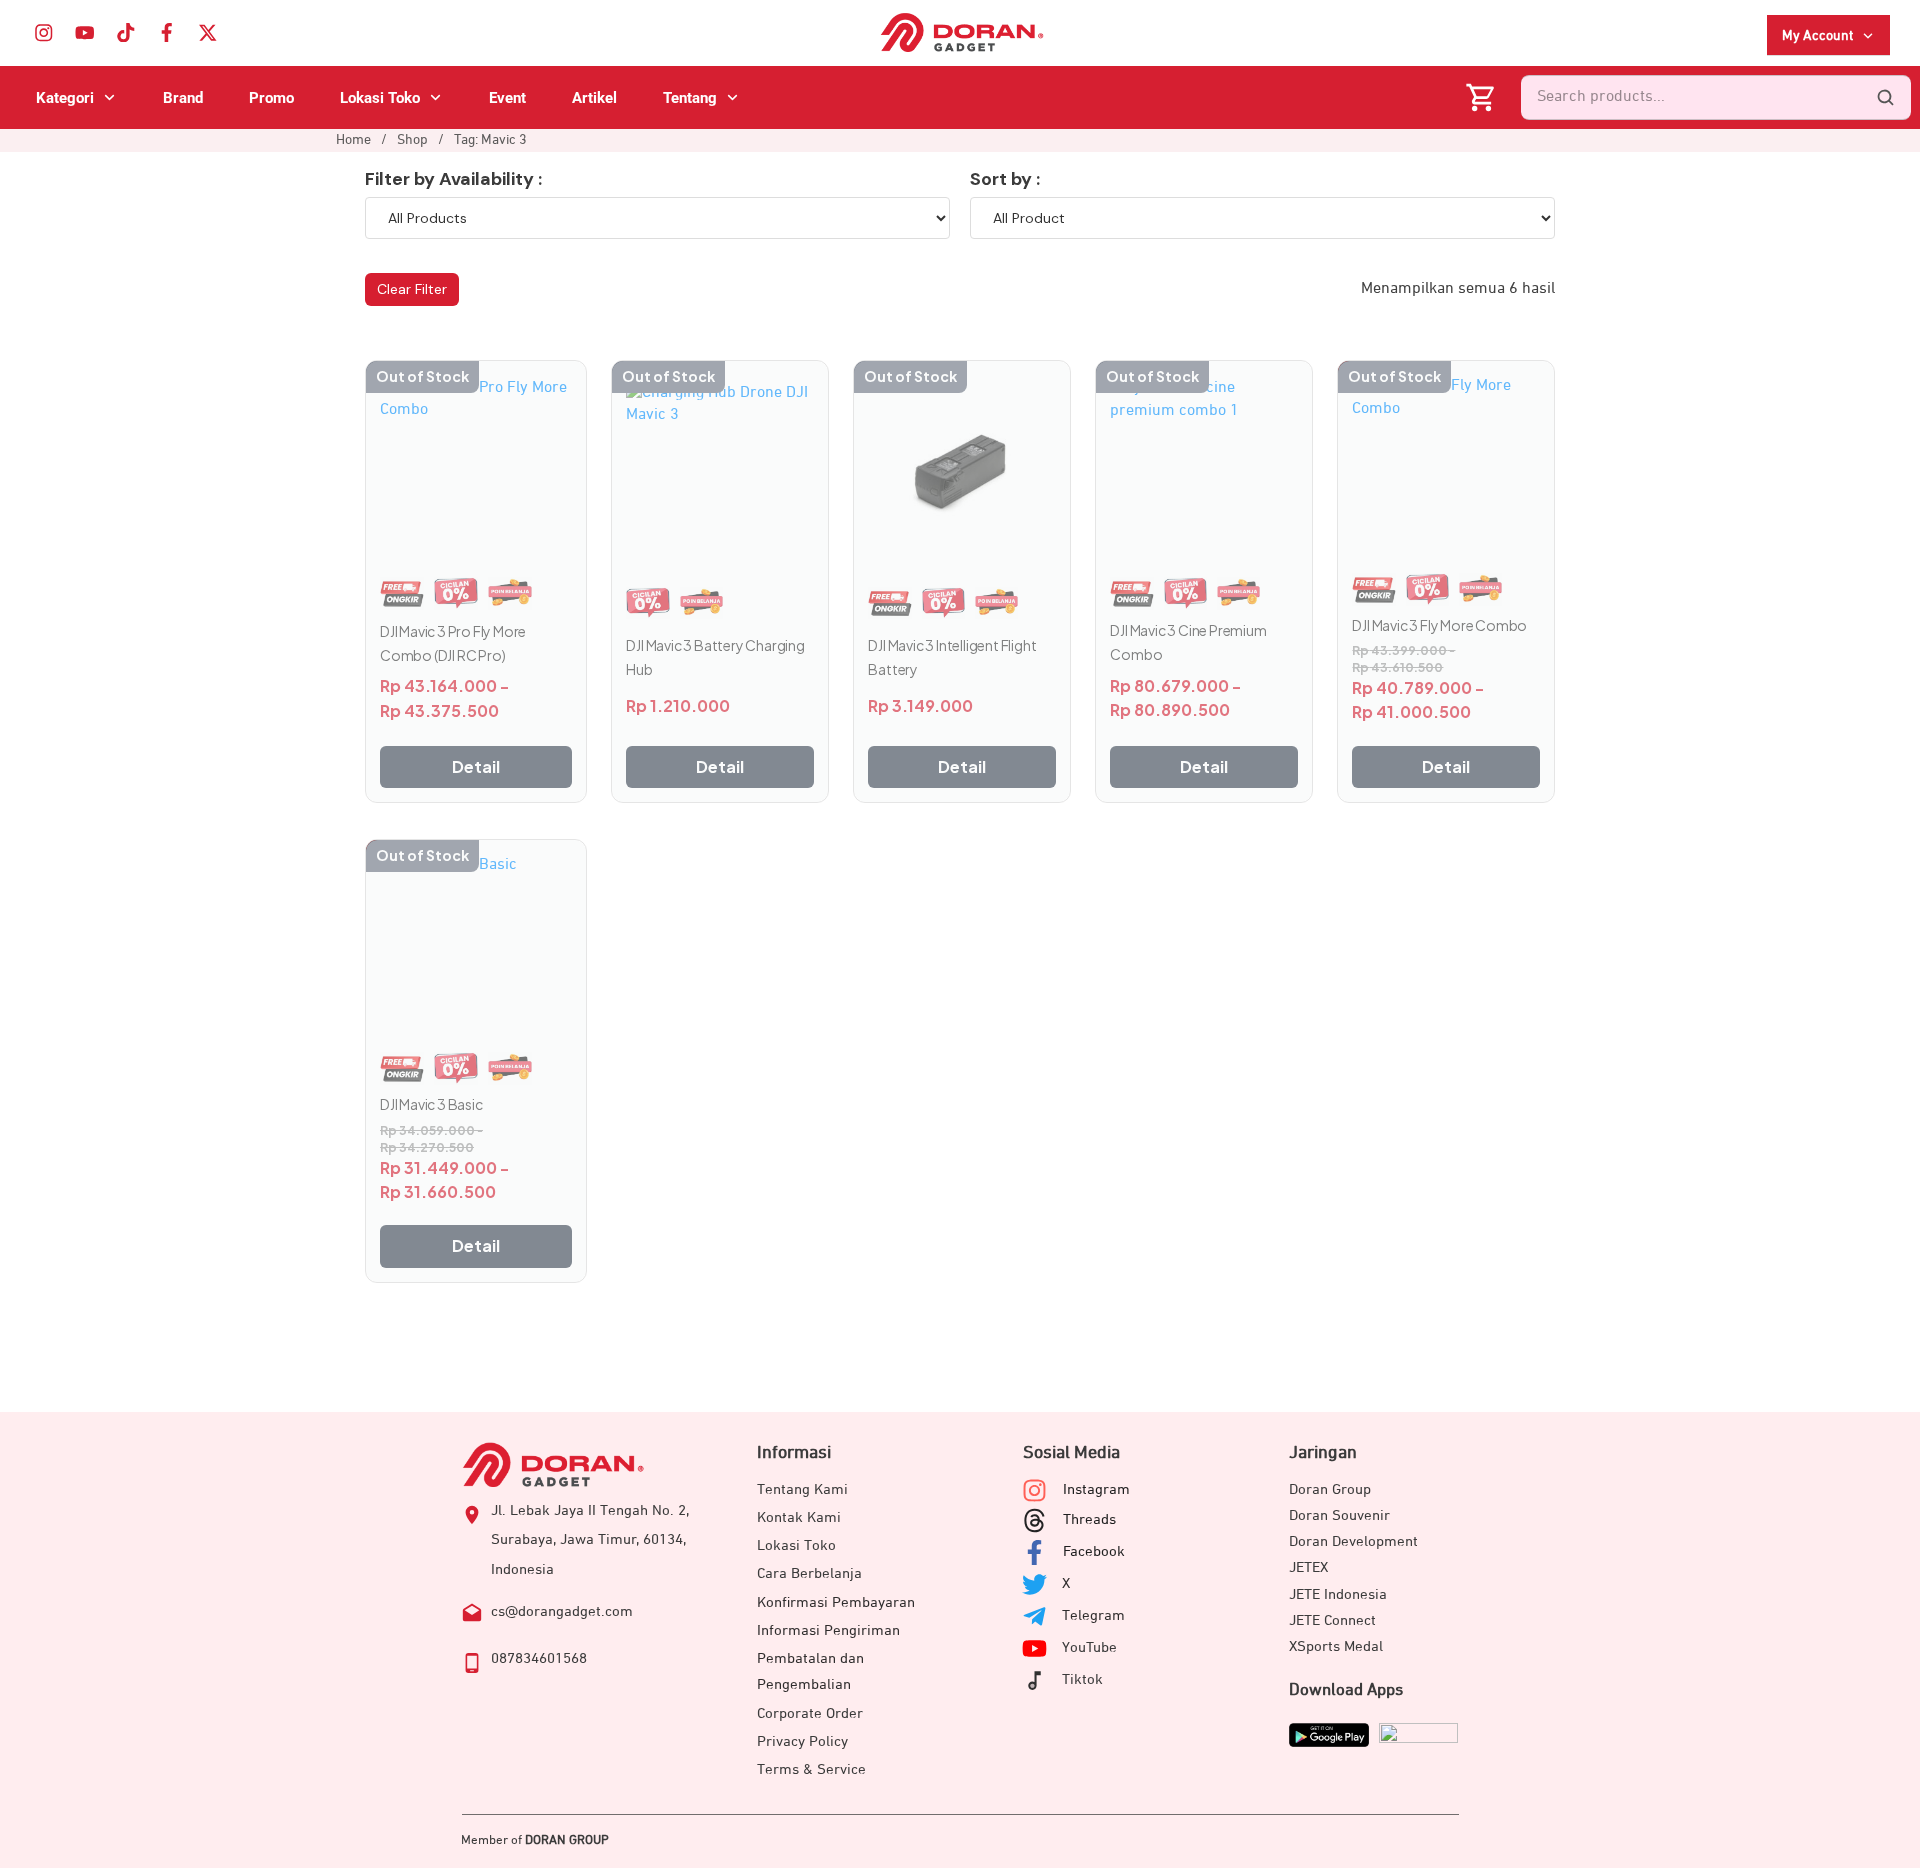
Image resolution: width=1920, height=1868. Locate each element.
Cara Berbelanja (809, 1573)
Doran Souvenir (1339, 1515)
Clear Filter (412, 289)
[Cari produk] (1885, 98)
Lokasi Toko (796, 1545)
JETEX (1308, 1567)
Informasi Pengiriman (828, 1630)
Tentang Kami (802, 1489)
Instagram (1096, 1489)
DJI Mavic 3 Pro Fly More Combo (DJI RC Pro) (453, 643)
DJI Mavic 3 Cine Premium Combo (1188, 642)
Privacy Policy (802, 1741)
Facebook (1094, 1551)
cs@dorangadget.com (562, 1611)
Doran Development (1353, 1541)
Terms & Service (811, 1769)
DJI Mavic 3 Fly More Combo (1439, 625)
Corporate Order (810, 1713)
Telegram (1093, 1615)
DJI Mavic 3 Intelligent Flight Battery (952, 657)
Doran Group (1330, 1489)
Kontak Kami (799, 1517)
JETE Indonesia (1338, 1594)
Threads (1089, 1519)
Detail (476, 766)
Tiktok (1082, 1679)
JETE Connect (1332, 1620)
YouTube (1089, 1647)
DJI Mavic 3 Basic (431, 1104)
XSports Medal (1336, 1646)
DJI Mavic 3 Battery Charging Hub (715, 657)
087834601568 (539, 1658)
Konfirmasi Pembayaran (836, 1602)
